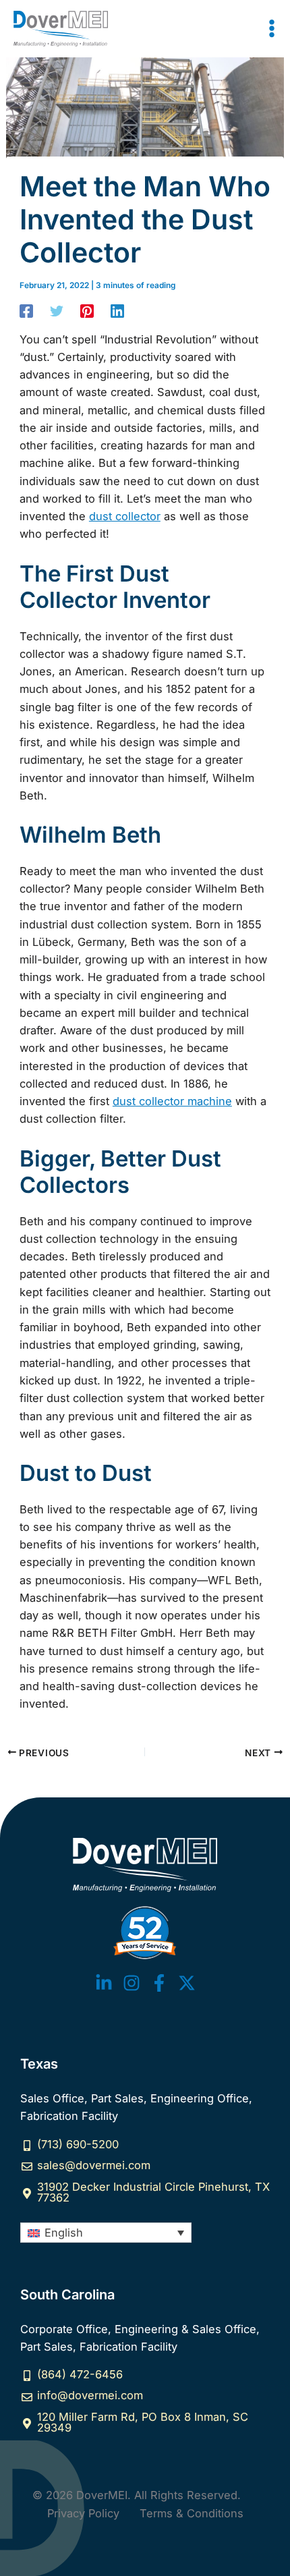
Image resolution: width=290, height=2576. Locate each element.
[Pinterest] (87, 311)
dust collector (125, 516)
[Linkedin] (117, 311)
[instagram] (132, 1983)
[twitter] (104, 1983)
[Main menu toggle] (271, 29)
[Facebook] (26, 311)
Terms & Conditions (192, 2513)
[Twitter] (57, 311)
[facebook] (159, 1983)
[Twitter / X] (187, 1983)
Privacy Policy (83, 2513)
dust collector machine (172, 1101)
